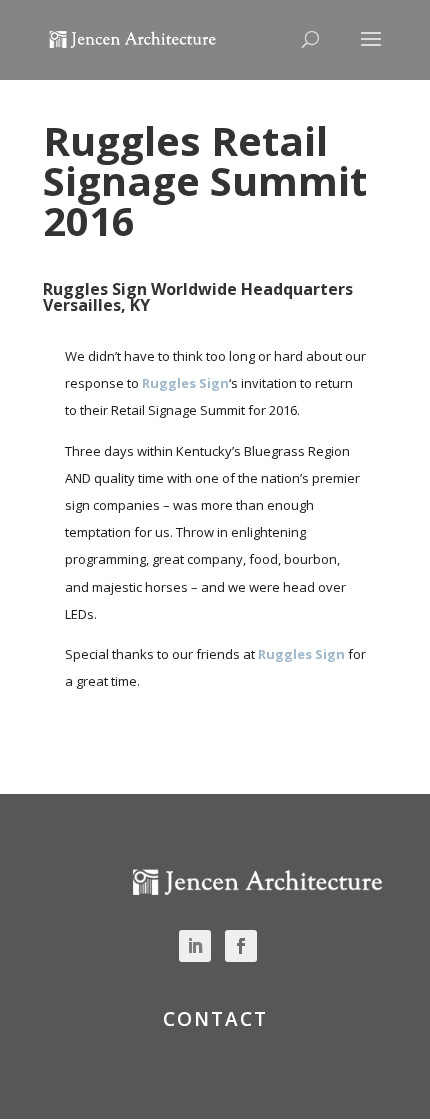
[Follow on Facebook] (241, 946)
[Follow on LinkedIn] (195, 946)
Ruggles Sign (185, 383)
